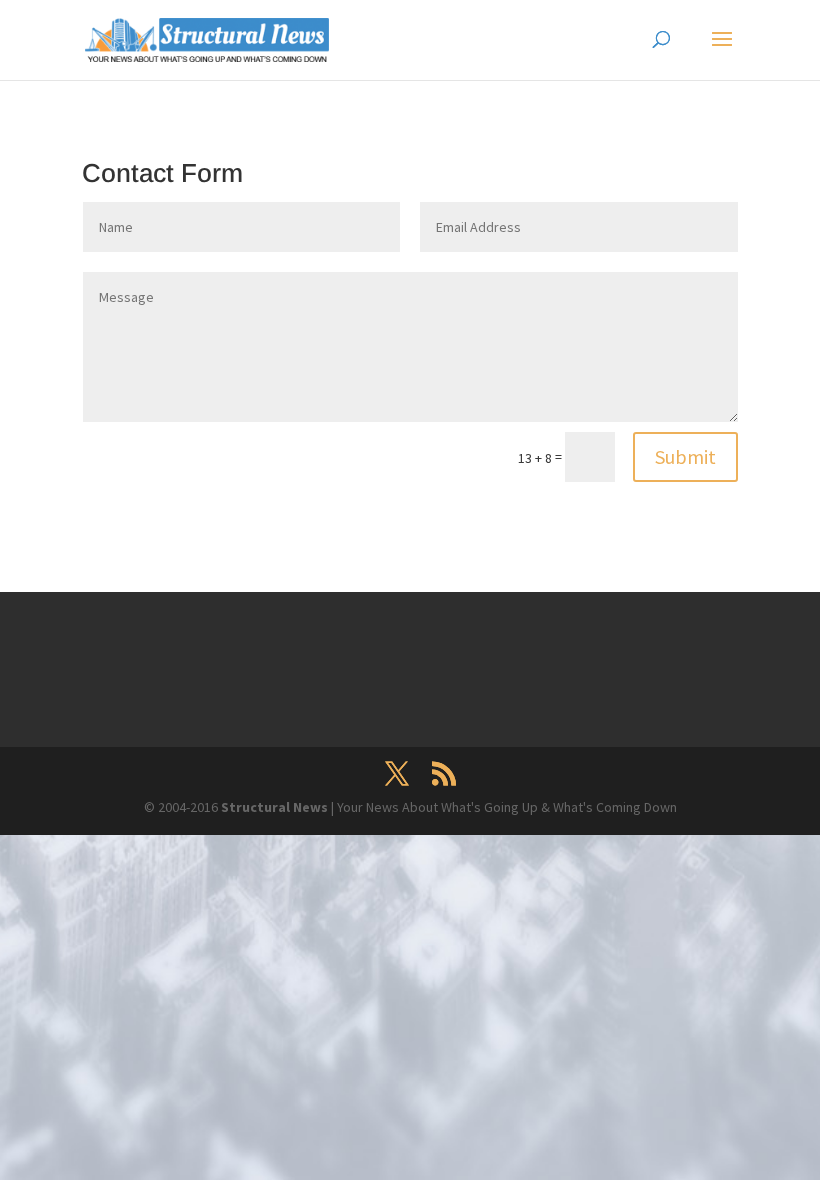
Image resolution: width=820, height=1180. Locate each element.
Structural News (276, 807)
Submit (685, 456)
